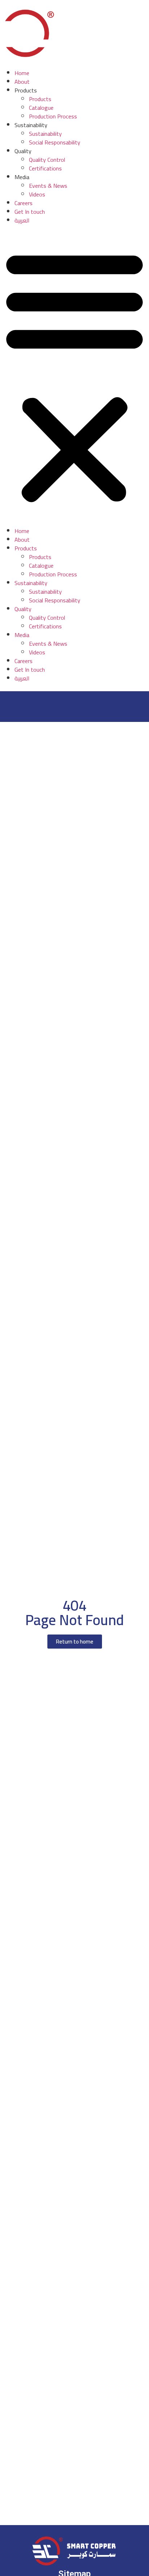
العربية (22, 220)
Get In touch (30, 212)
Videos (37, 194)
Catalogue (41, 108)
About (22, 82)
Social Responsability (55, 142)
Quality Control (47, 160)
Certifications (45, 168)
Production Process (53, 116)
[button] (74, 376)
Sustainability (45, 134)
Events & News (48, 186)
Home (22, 73)
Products (40, 99)
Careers (24, 203)
